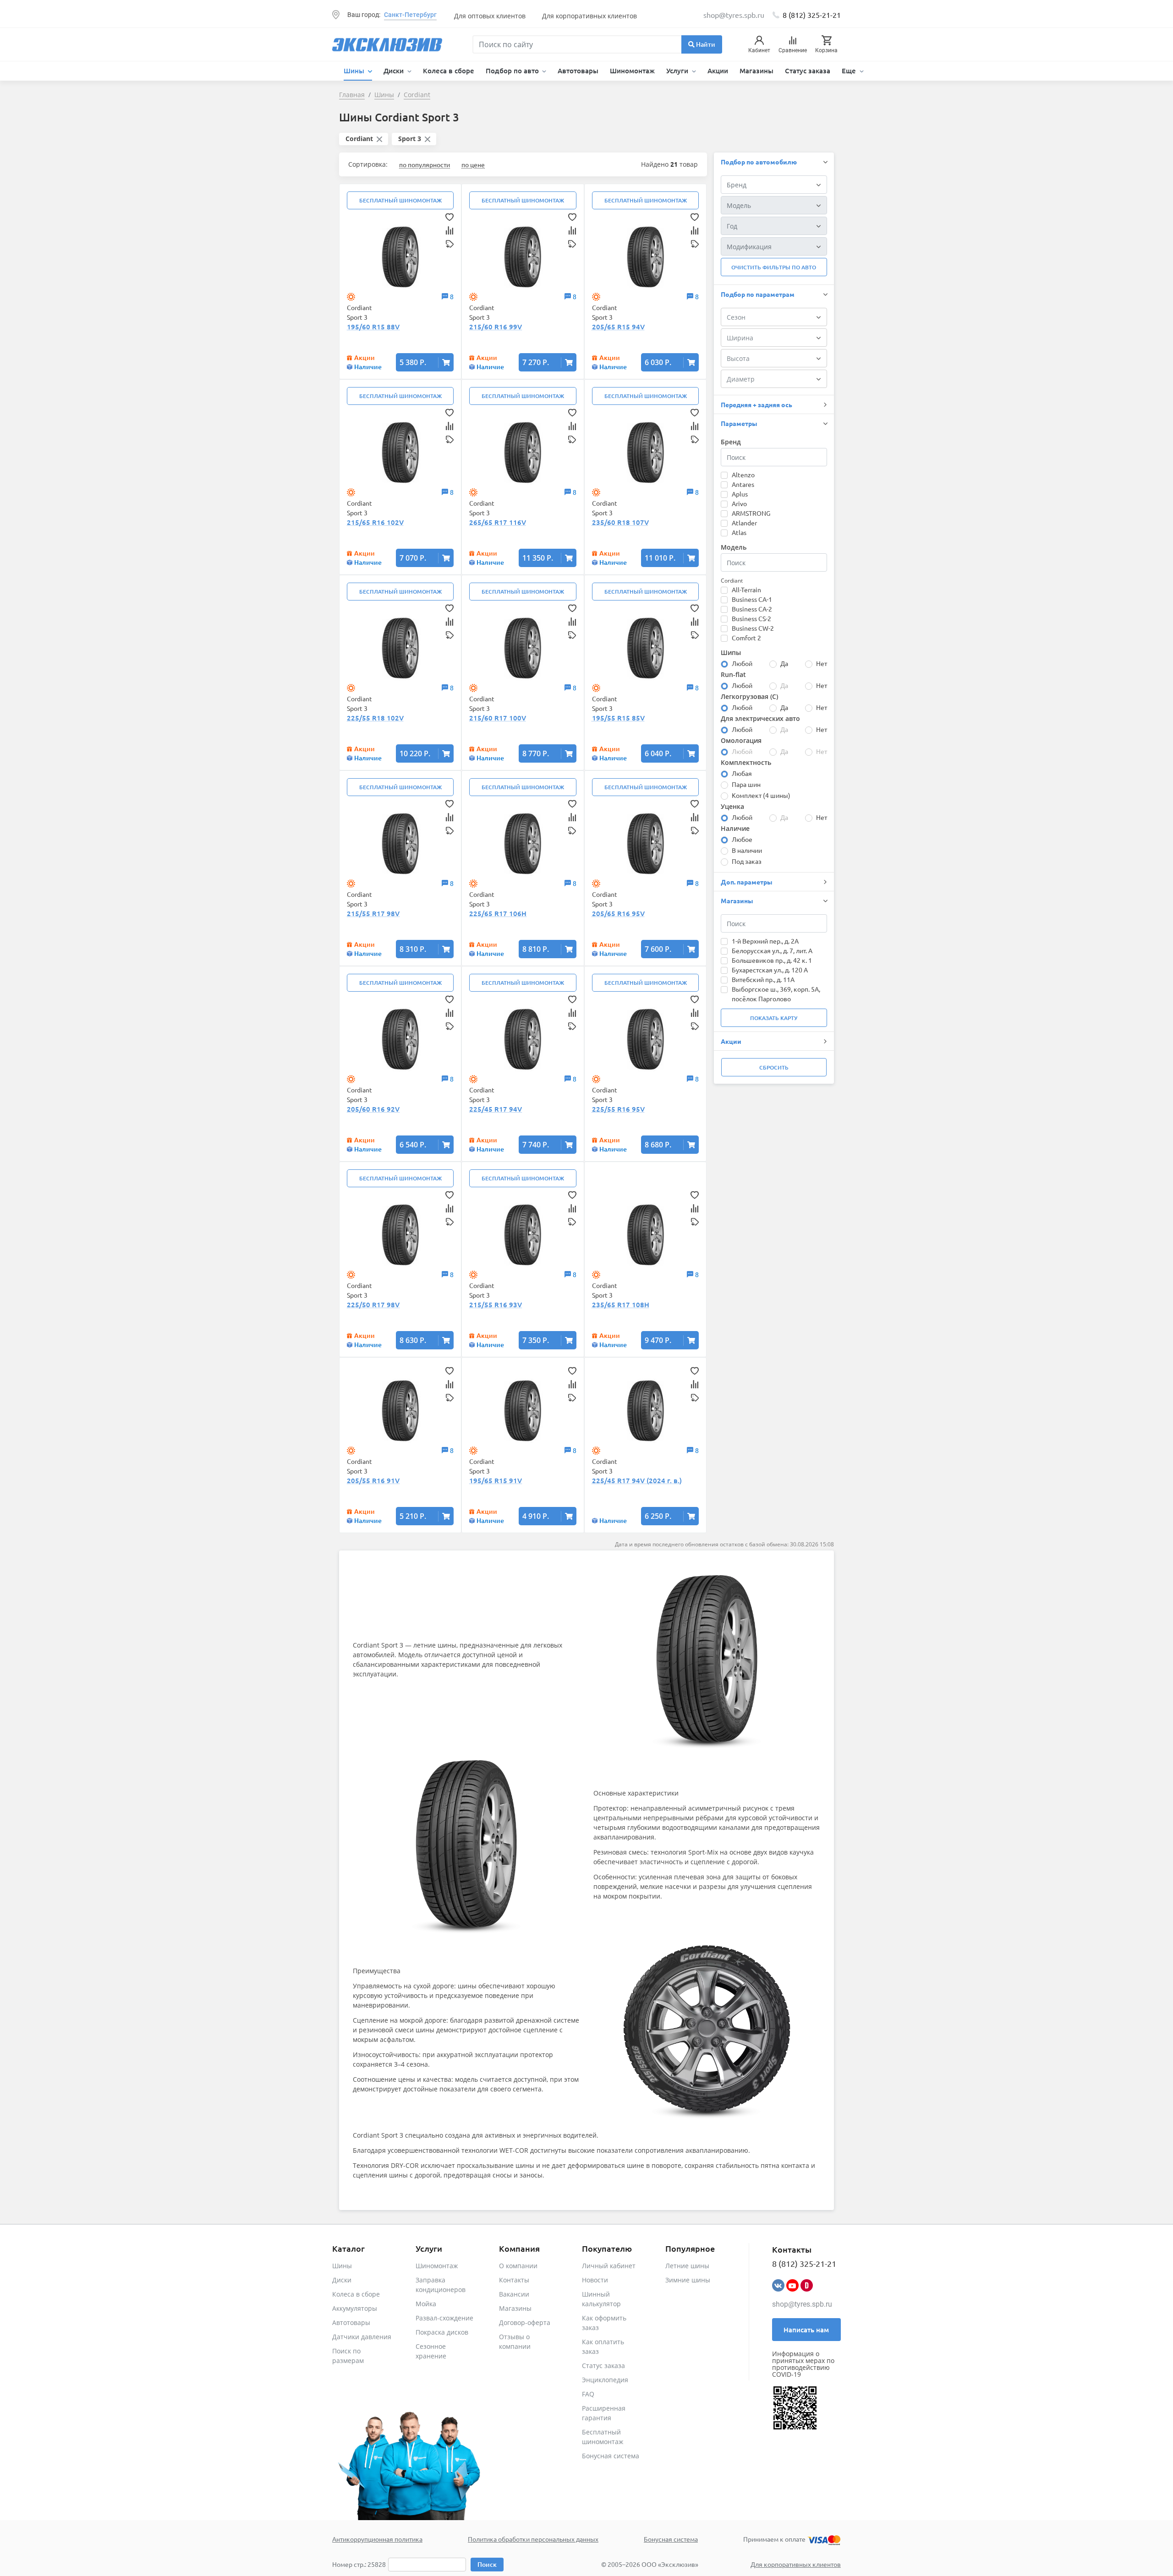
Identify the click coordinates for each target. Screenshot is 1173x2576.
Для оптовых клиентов (490, 16)
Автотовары (578, 71)
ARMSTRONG (751, 513)
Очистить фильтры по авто (774, 267)
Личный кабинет (609, 2266)
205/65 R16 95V (618, 913)
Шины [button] (355, 71)
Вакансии (514, 2294)
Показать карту (774, 1018)
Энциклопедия (605, 2380)
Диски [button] (395, 71)
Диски (342, 2280)
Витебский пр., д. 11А (763, 979)
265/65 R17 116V (498, 522)
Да (784, 663)
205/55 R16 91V (373, 1480)
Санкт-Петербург (410, 15)
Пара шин (746, 784)
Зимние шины (688, 2280)
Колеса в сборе (449, 71)
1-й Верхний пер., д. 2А (765, 941)
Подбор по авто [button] (513, 71)
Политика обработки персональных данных (533, 2539)
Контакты (514, 2280)
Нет (822, 663)
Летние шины (687, 2266)
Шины (342, 2266)
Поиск (487, 2564)
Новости (595, 2280)
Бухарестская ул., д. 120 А (770, 970)
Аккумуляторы (355, 2308)
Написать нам (806, 2330)
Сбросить (774, 1067)
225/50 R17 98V (373, 1304)
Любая (742, 773)
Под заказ (747, 861)
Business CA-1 (752, 599)
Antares (743, 484)
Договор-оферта (525, 2322)
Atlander (744, 523)
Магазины (756, 71)
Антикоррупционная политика (377, 2539)
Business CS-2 (751, 618)
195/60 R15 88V (373, 327)
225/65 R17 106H (498, 913)
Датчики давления (362, 2337)
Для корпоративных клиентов (589, 16)
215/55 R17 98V (373, 913)
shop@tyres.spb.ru (802, 2304)
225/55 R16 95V (618, 1109)
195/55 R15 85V (618, 718)
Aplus (740, 494)
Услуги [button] (678, 71)
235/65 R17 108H (621, 1304)
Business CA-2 (752, 609)
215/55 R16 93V (496, 1304)
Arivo (739, 503)
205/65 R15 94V (618, 327)
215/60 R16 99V (496, 327)
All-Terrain (746, 589)
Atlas (739, 532)
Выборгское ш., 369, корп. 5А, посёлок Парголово (776, 994)
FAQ (588, 2394)
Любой (742, 663)
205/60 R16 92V (373, 1109)
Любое (742, 839)
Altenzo (743, 475)
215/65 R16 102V (375, 522)
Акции (718, 71)
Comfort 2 (746, 638)
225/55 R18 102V (375, 718)
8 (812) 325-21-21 (812, 15)
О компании (518, 2266)
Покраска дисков (442, 2332)
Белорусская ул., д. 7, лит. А (772, 950)
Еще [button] (850, 71)
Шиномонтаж (632, 71)
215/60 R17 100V (498, 718)
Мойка (426, 2304)
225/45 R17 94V (496, 1109)
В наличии (747, 850)
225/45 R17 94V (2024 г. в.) (637, 1480)
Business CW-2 (753, 628)
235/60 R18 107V (620, 522)
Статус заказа (808, 71)
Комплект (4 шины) (761, 795)
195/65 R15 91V (496, 1480)
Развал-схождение (444, 2318)
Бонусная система (611, 2456)
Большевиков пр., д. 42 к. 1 (772, 960)
